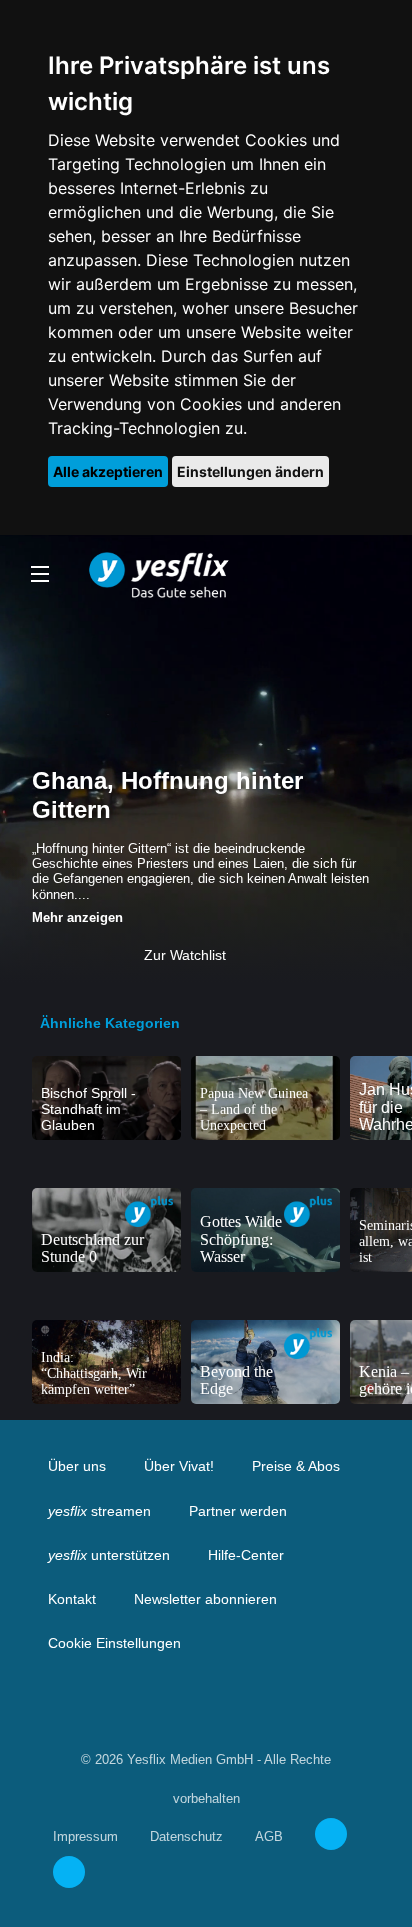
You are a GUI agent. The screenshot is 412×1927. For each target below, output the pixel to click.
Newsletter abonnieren (205, 1599)
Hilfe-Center (246, 1555)
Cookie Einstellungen (114, 1643)
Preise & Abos (296, 1466)
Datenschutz (186, 1836)
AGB (269, 1836)
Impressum (85, 1836)
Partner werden (238, 1511)
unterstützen (109, 1555)
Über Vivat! (179, 1466)
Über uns (77, 1466)
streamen (99, 1511)
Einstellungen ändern (250, 471)
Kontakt (72, 1599)
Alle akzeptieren (108, 471)
